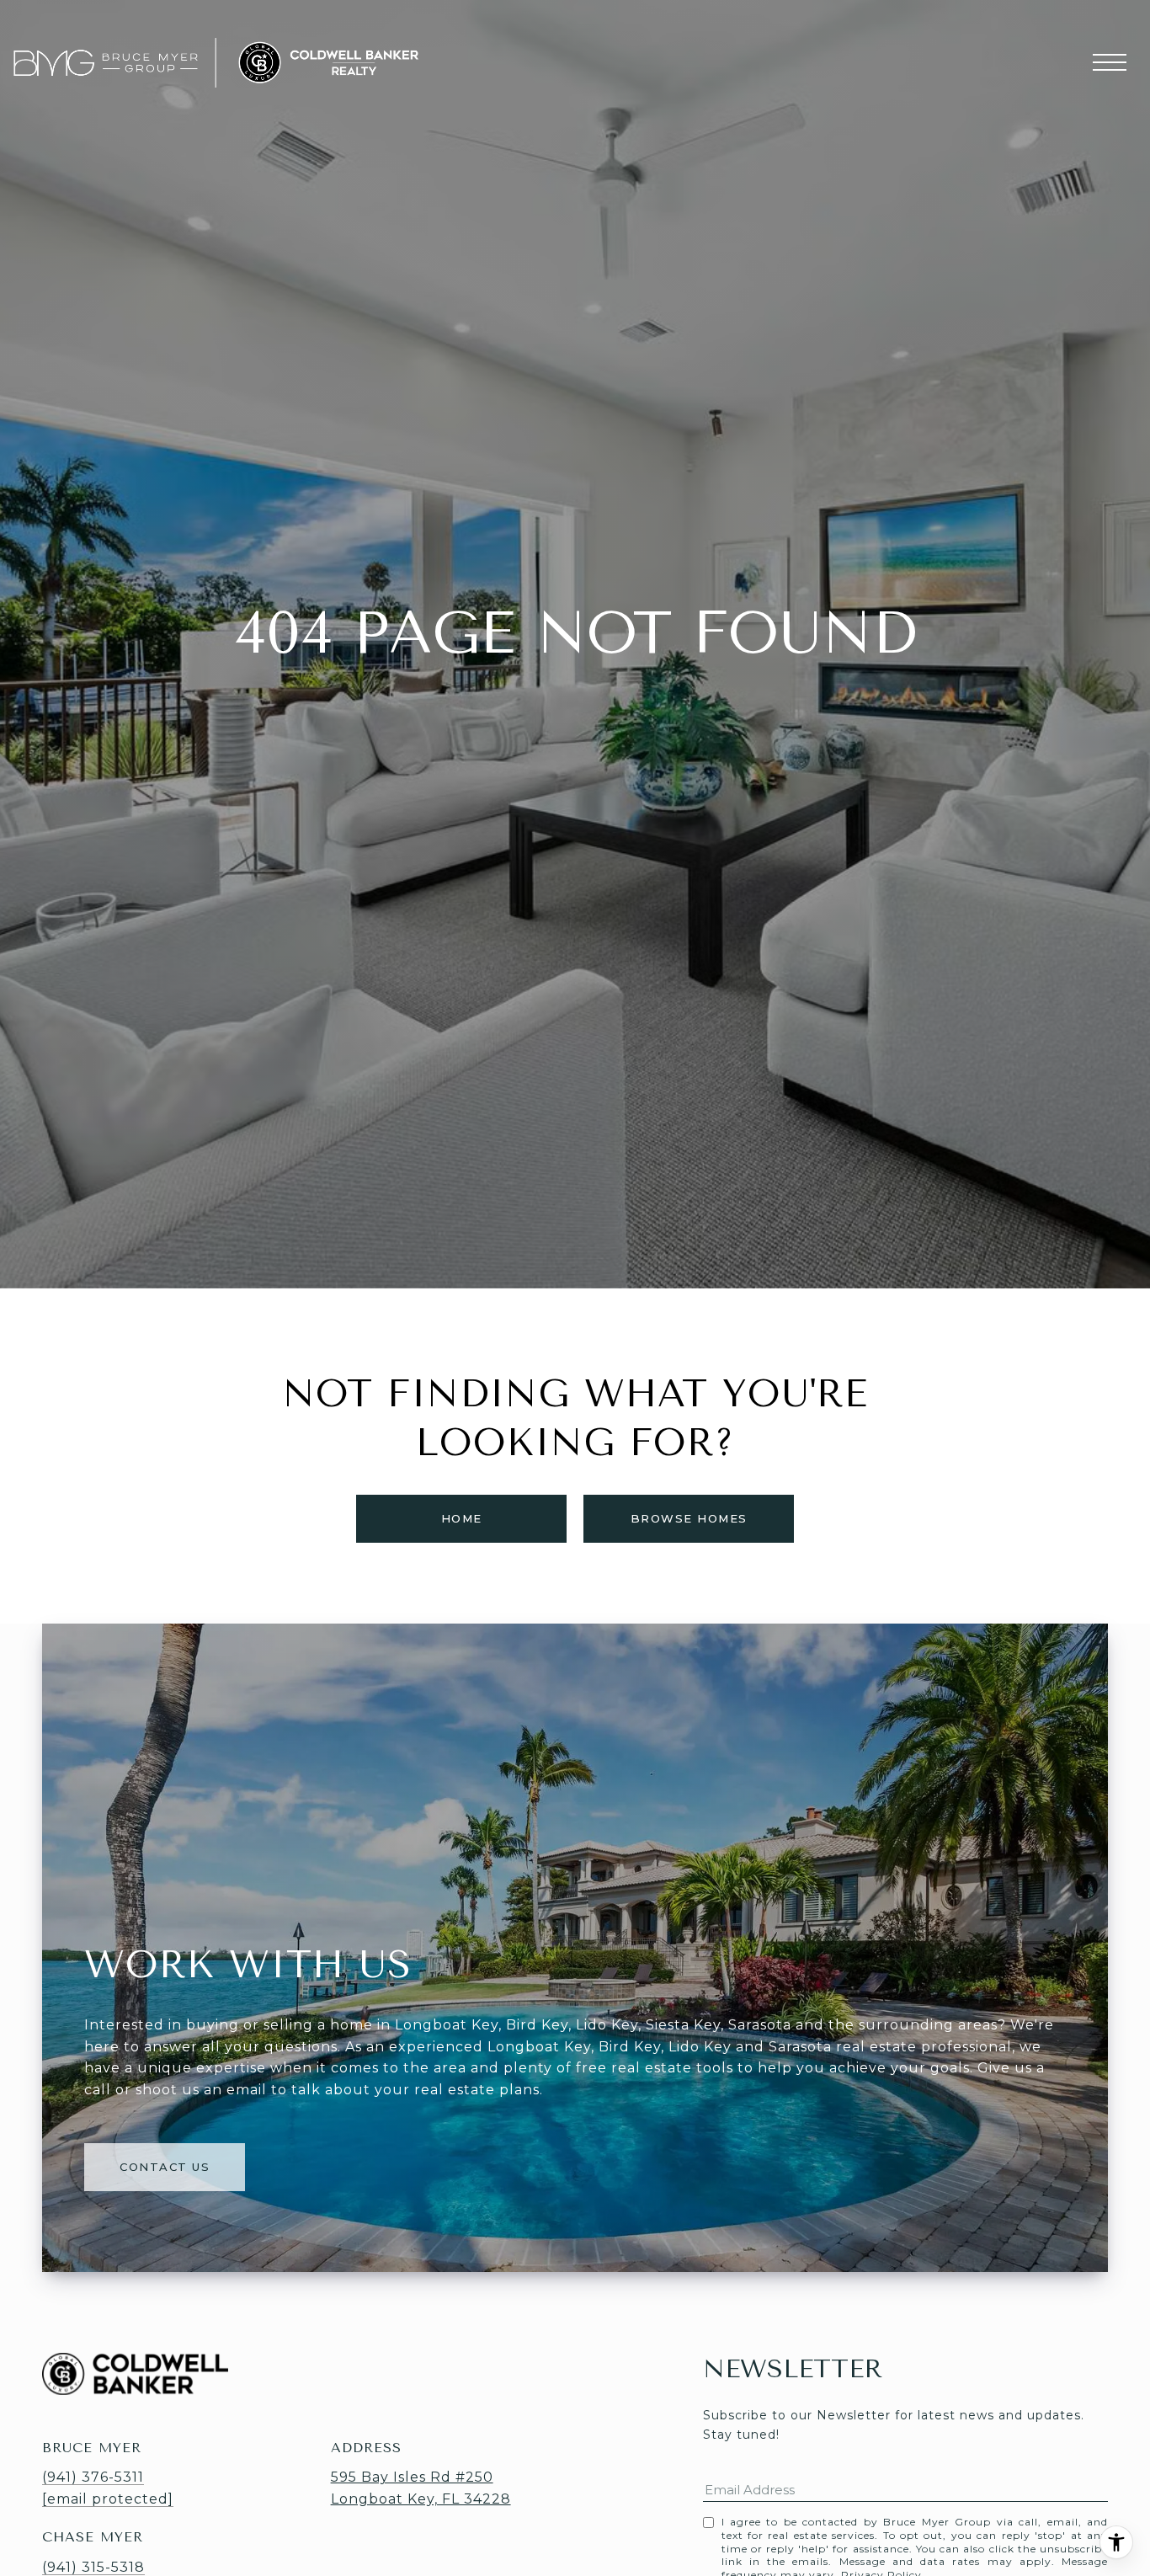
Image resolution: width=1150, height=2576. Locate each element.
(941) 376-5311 (93, 2477)
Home (462, 1518)
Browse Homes (689, 1518)
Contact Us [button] (165, 2167)
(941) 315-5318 (93, 2567)
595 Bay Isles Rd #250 (412, 2477)
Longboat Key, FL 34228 (421, 2499)
